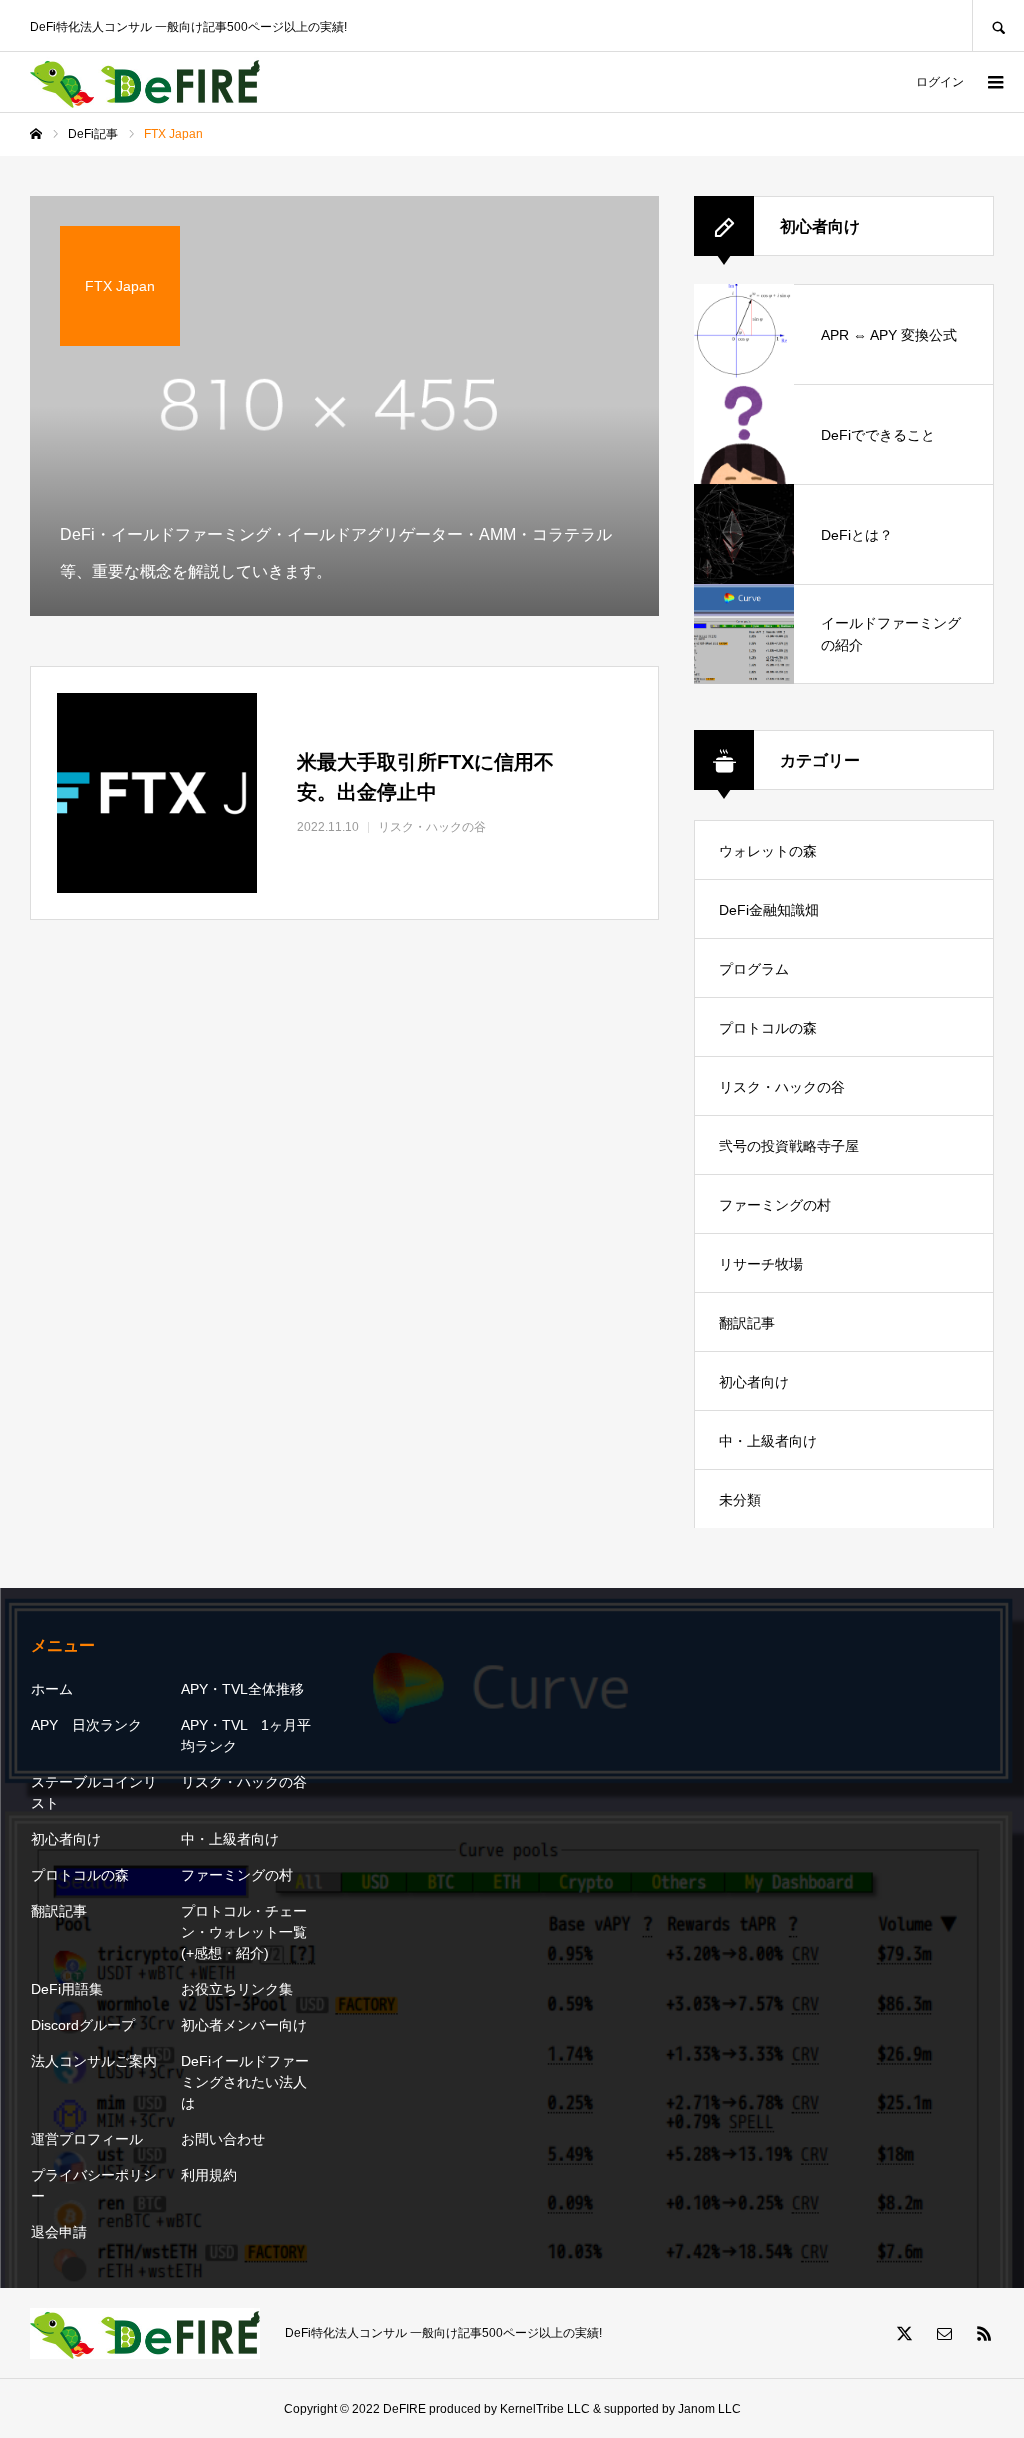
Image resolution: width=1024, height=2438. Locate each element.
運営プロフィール (87, 2139)
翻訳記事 (747, 1323)
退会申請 (59, 2232)
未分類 (740, 1500)
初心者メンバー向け (244, 2025)
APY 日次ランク (86, 1725)
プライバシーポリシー (94, 2185)
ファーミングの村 (775, 1205)
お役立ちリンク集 (237, 1989)
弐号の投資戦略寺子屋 (789, 1146)
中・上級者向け (768, 1441)
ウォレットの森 (768, 851)
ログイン (940, 82)
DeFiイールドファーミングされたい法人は (245, 2082)
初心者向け (754, 1382)
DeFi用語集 (67, 1989)
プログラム (754, 969)
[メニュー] (994, 82)
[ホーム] (36, 134)
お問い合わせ (223, 2139)
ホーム (52, 1689)
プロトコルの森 (768, 1028)
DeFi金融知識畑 (769, 910)
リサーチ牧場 (761, 1264)
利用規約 (209, 2175)
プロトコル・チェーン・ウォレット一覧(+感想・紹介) (244, 1932)
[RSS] (984, 2333)
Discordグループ (83, 2025)
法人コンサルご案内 (94, 2061)
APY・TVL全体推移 (242, 1689)
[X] (904, 2333)
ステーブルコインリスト (94, 1792)
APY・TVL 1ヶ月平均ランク (246, 1735)
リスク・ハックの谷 (782, 1087)
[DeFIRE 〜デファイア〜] (145, 82)
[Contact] (944, 2333)
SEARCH (998, 25)
